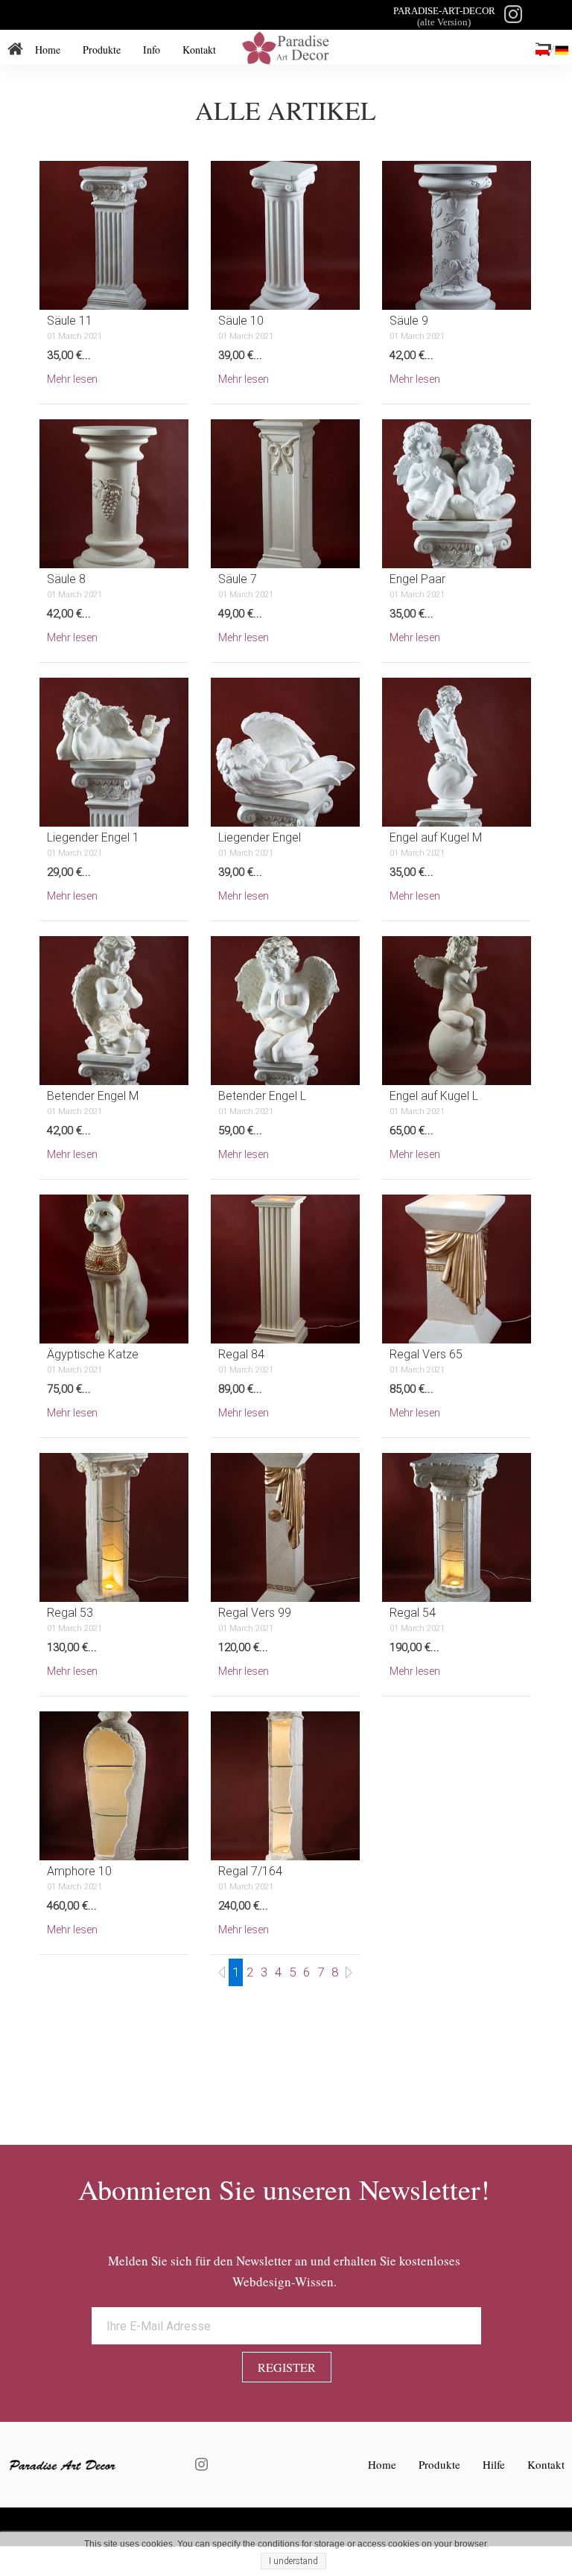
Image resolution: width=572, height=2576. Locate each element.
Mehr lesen (72, 379)
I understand (293, 2561)
